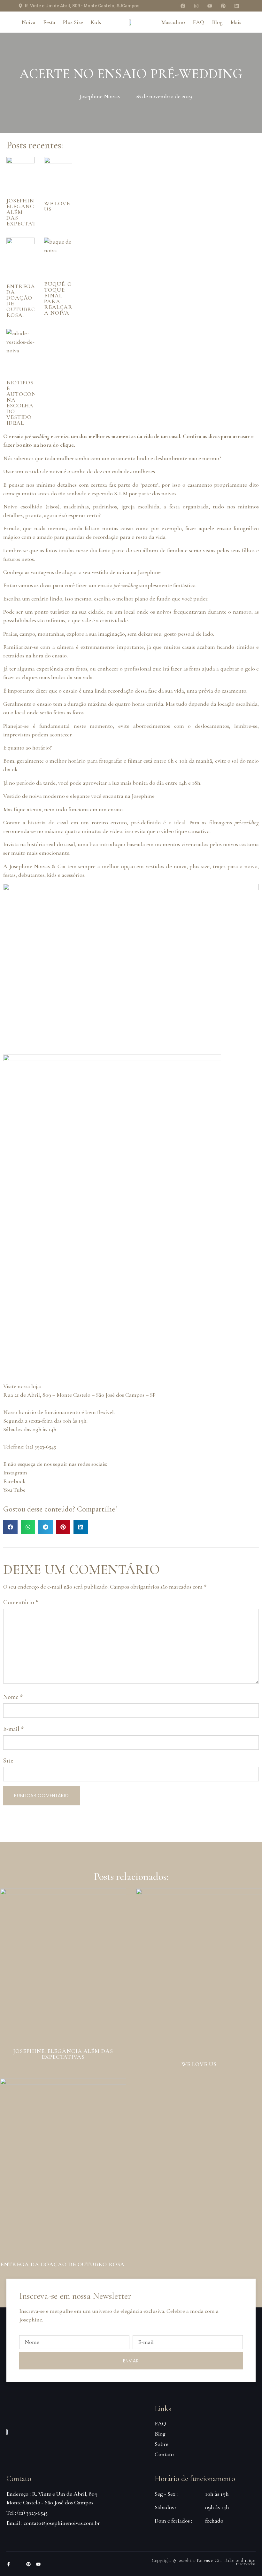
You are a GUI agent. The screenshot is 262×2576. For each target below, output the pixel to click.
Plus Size (73, 22)
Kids (96, 22)
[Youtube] (210, 6)
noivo (251, 866)
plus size (200, 866)
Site (8, 1761)
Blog (217, 22)
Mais (236, 22)
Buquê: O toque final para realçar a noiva (58, 298)
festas (9, 875)
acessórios (73, 875)
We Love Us (57, 206)
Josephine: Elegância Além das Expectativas (63, 2054)
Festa (49, 22)
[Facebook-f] (9, 2564)
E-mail (13, 1729)
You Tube (15, 1490)
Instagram (15, 1473)
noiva (56, 471)
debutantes (31, 875)
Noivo (10, 507)
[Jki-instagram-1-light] (19, 2564)
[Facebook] (183, 6)
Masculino (173, 22)
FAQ (198, 22)
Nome (13, 1697)
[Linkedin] (236, 6)
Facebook (14, 1481)
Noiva (28, 22)
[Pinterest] (223, 6)
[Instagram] (196, 6)
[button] (10, 1527)
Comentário (21, 1602)
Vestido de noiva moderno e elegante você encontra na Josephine (80, 796)
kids (52, 875)
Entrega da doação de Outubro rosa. (21, 301)
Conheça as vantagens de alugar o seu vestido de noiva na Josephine (83, 572)
